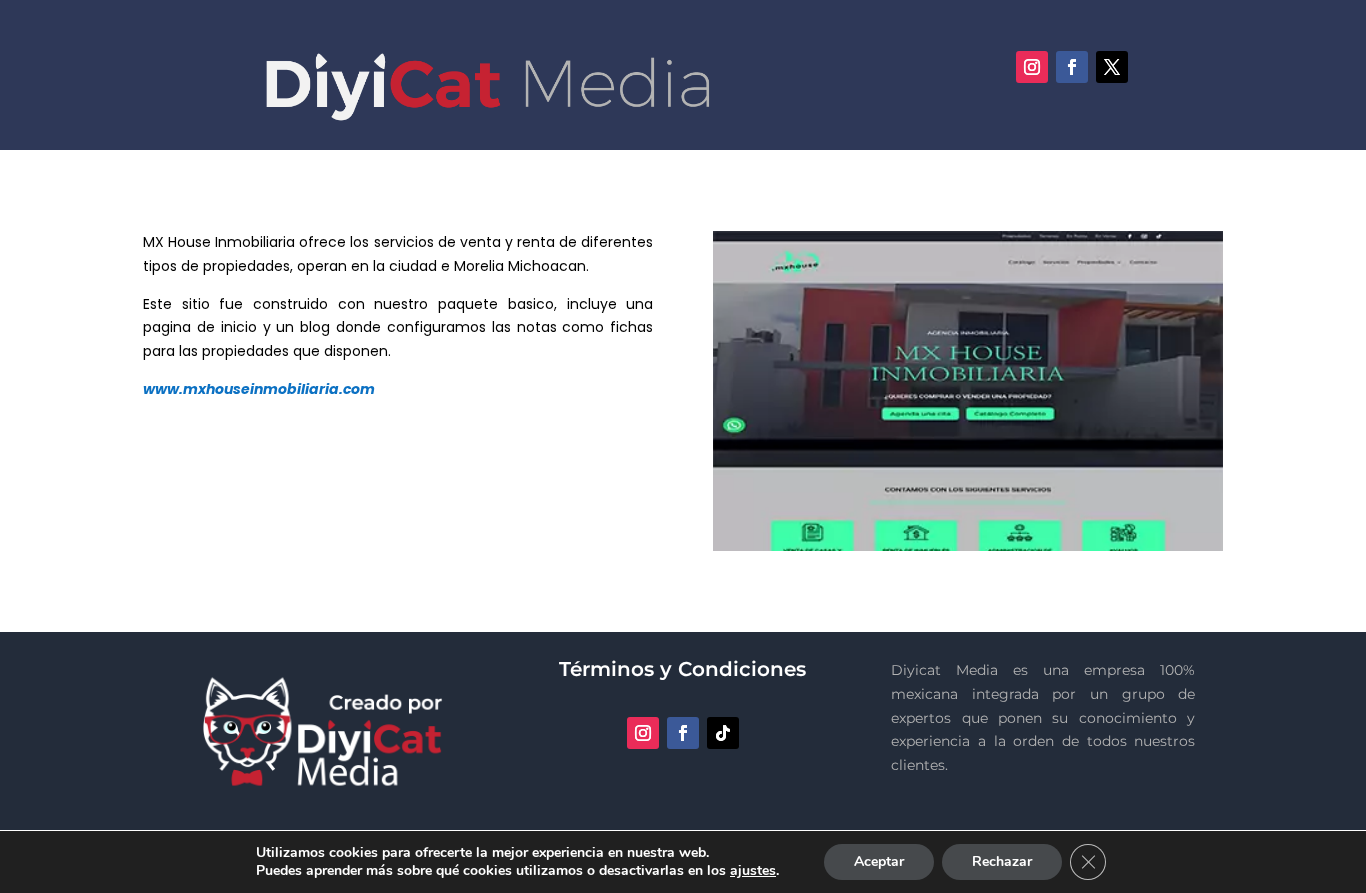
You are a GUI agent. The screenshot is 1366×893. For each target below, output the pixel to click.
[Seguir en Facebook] (1072, 67)
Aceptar (879, 861)
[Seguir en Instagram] (1032, 67)
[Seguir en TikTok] (723, 733)
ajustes (753, 871)
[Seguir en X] (1112, 67)
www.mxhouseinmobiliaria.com (259, 389)
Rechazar (1002, 861)
